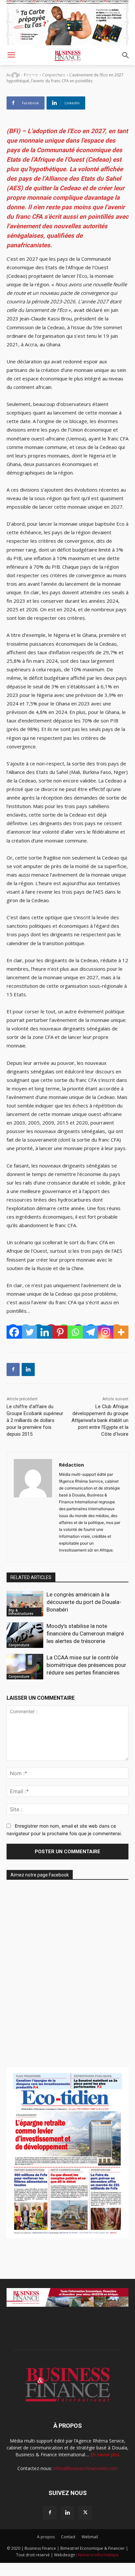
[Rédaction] (16, 75)
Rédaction (35, 75)
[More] (121, 1332)
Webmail (90, 2537)
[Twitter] (30, 1332)
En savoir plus (105, 2454)
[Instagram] (106, 1332)
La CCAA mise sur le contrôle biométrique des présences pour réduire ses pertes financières (86, 1665)
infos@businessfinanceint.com (86, 2468)
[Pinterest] (60, 1332)
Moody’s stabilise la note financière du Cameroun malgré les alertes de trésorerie (85, 1633)
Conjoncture (19, 1645)
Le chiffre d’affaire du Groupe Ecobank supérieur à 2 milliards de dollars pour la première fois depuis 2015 (35, 1420)
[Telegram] (91, 1332)
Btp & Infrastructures (21, 1612)
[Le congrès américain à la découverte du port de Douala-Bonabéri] (25, 1604)
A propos (46, 2537)
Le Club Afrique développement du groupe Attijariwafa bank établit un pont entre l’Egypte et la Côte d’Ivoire (100, 1420)
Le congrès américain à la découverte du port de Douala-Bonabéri (84, 1602)
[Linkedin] (45, 1332)
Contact (68, 2537)
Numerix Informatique (98, 2555)
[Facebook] (14, 1332)
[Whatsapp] (75, 1332)
